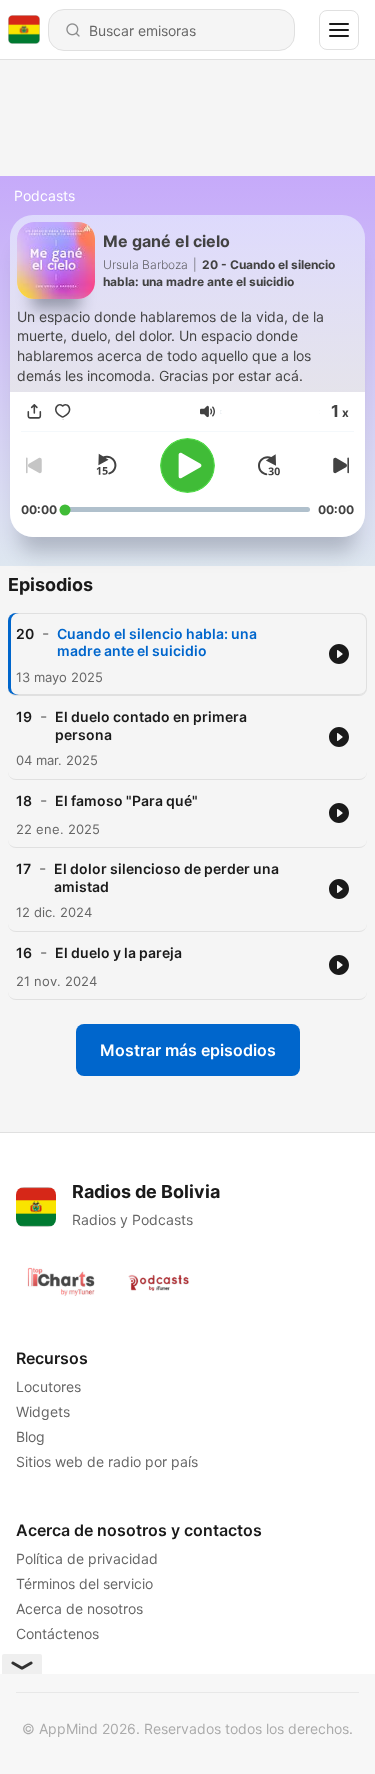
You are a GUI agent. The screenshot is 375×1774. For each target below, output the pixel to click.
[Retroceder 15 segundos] (106, 465)
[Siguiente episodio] (338, 465)
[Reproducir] (187, 465)
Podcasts (44, 195)
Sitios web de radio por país (107, 1461)
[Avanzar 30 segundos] (269, 465)
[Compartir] (35, 411)
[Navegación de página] (339, 30)
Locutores (48, 1386)
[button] (207, 411)
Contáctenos (57, 1633)
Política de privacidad (87, 1558)
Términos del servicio (84, 1583)
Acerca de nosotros (79, 1608)
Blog (30, 1436)
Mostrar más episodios (188, 1050)
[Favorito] (63, 411)
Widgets (43, 1411)
